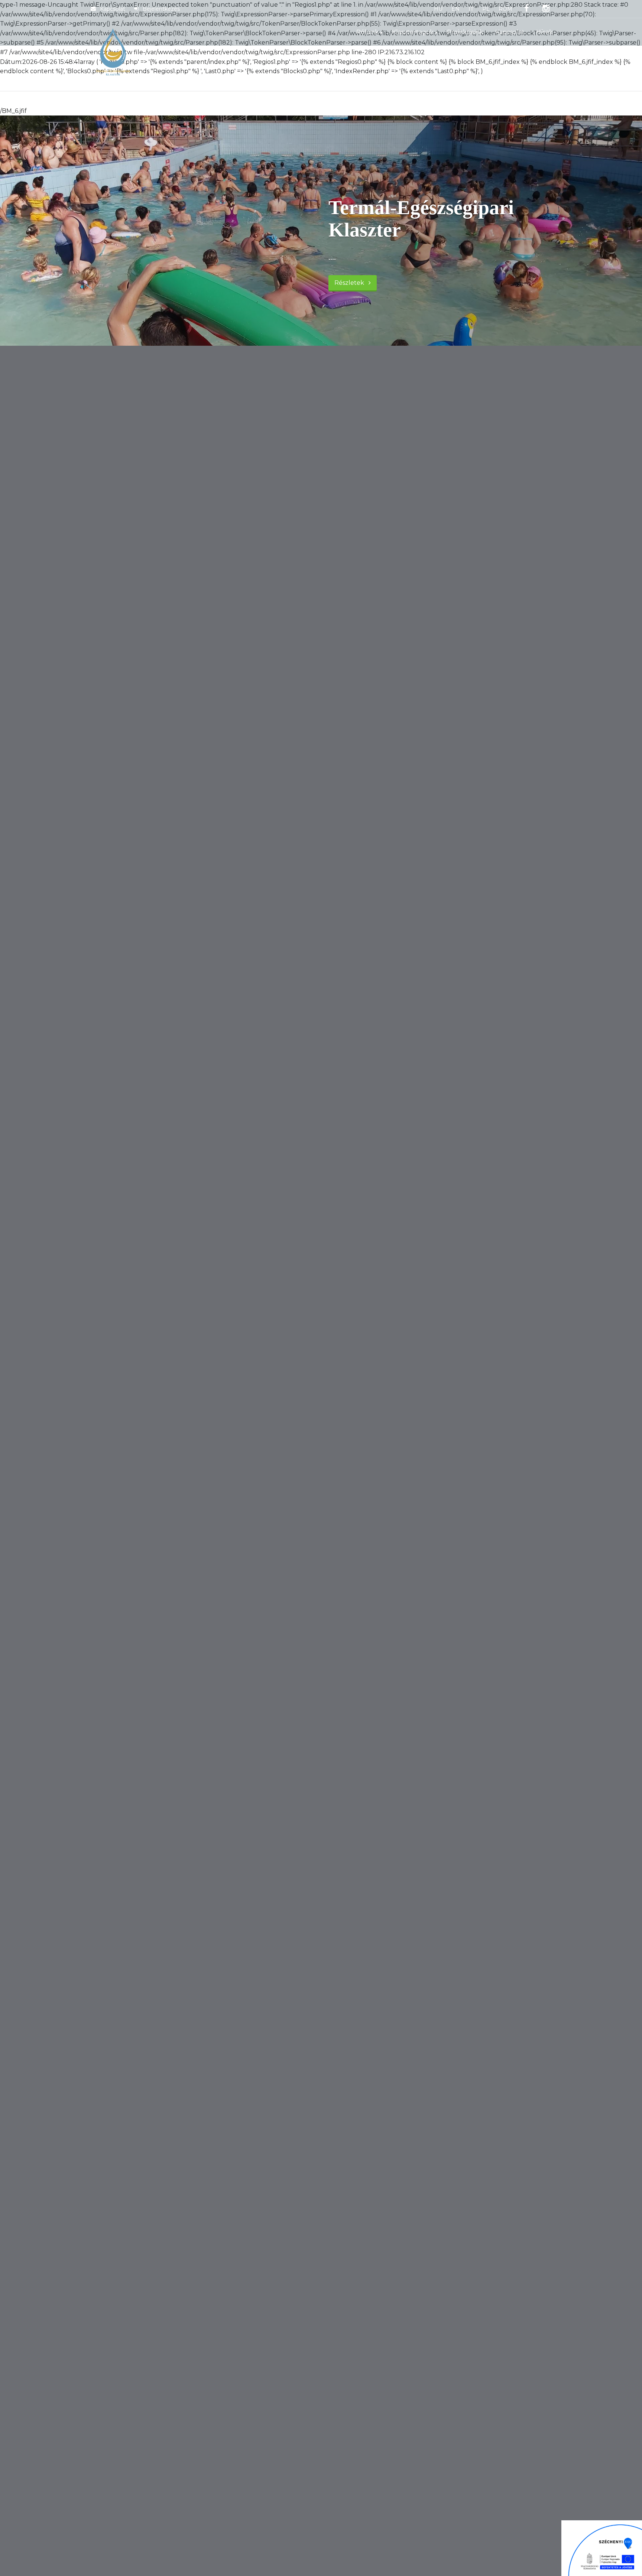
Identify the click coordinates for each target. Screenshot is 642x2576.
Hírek (544, 32)
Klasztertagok (413, 32)
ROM (505, 9)
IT (471, 9)
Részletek (351, 283)
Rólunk (367, 32)
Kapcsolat (112, 9)
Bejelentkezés (160, 9)
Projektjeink (465, 32)
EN (455, 9)
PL (486, 9)
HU (438, 9)
